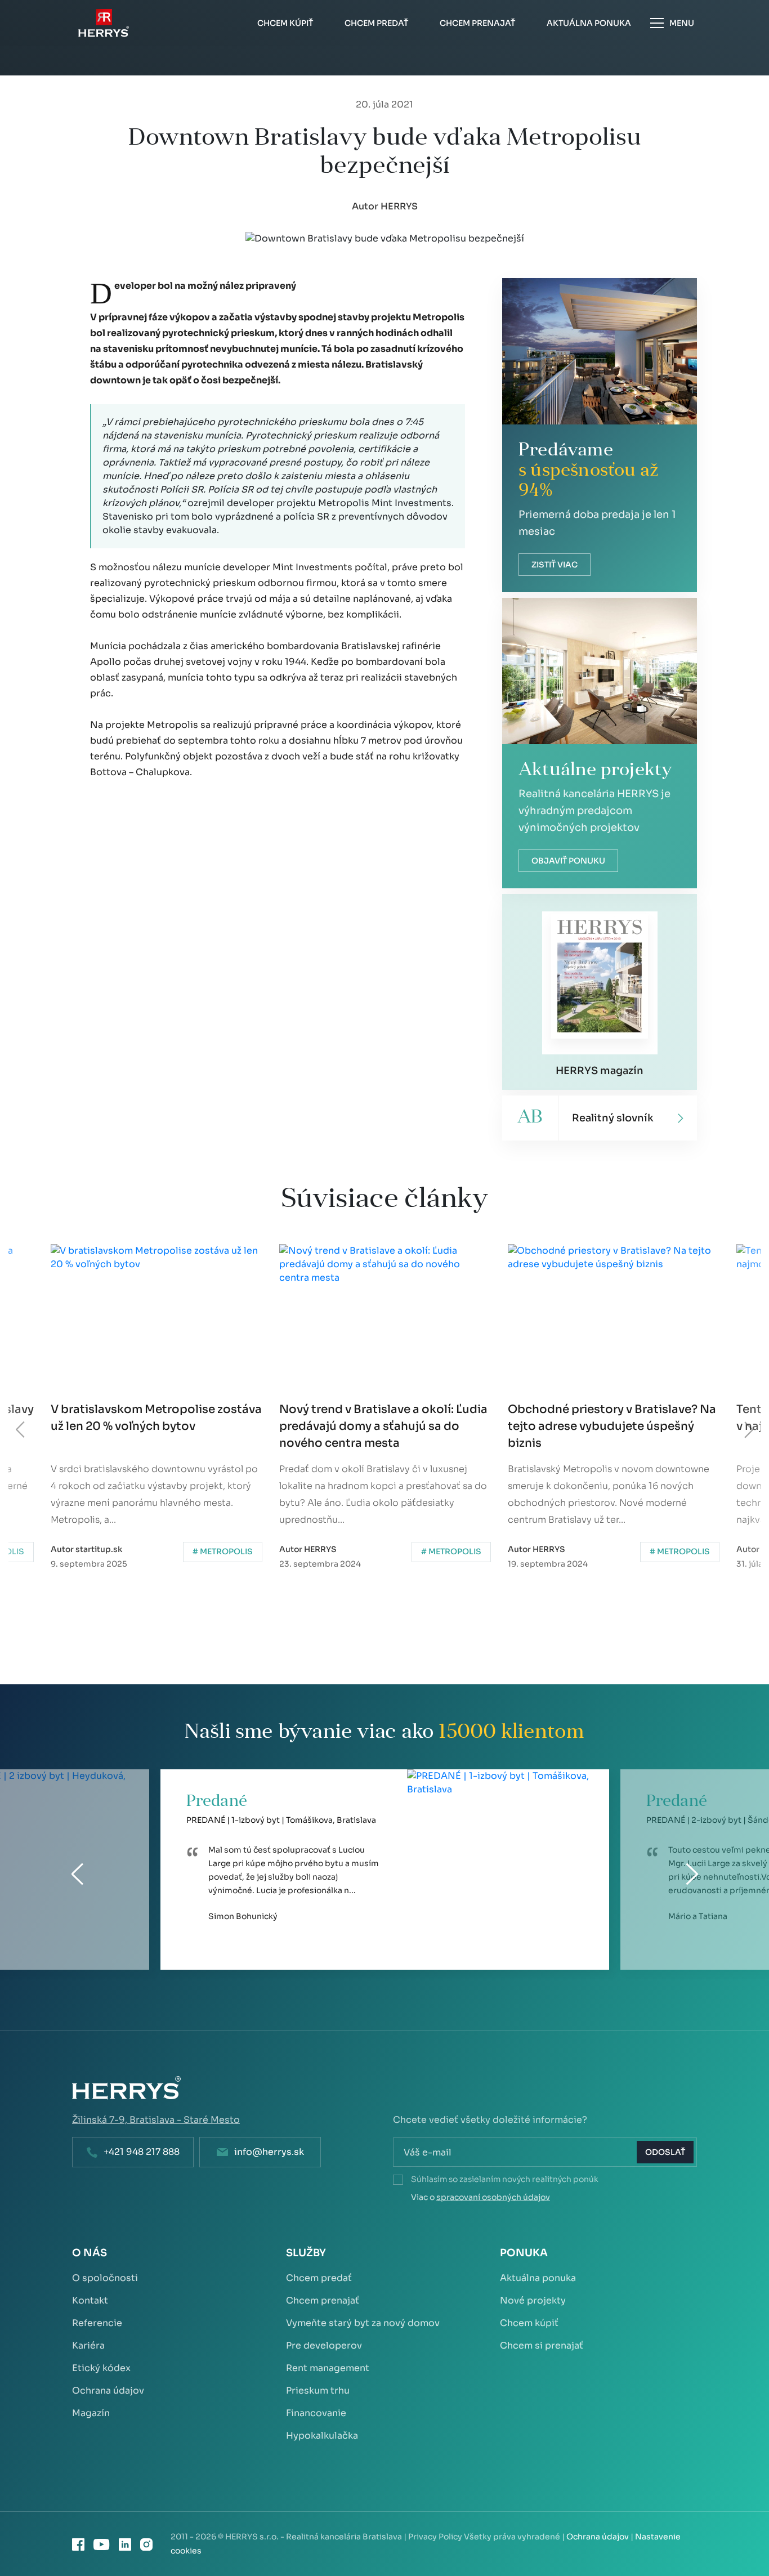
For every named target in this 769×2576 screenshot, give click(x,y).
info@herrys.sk (269, 2152)
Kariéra (88, 2345)
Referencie (97, 2323)
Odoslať (665, 2152)
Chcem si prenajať (542, 2345)
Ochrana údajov (108, 2391)
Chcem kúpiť (529, 2323)
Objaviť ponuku (568, 861)
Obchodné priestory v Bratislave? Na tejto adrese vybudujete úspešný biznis (383, 1426)
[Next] (748, 1430)
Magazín (91, 2413)
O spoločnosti (105, 2278)
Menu (682, 23)
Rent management (328, 2368)
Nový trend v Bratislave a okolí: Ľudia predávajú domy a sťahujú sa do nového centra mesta (155, 1426)
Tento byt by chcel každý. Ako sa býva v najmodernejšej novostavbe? (614, 1418)
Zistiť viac (555, 565)
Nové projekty (533, 2300)
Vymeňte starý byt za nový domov (363, 2323)
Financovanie (316, 2413)
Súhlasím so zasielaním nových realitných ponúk (505, 2179)
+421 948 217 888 (142, 2152)
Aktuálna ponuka (538, 2278)
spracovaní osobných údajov (493, 2197)
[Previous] (21, 1430)
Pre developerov (324, 2345)
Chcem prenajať (323, 2300)
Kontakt (90, 2300)
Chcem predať (319, 2278)
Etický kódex (101, 2368)
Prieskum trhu (318, 2391)
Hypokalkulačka (322, 2436)
